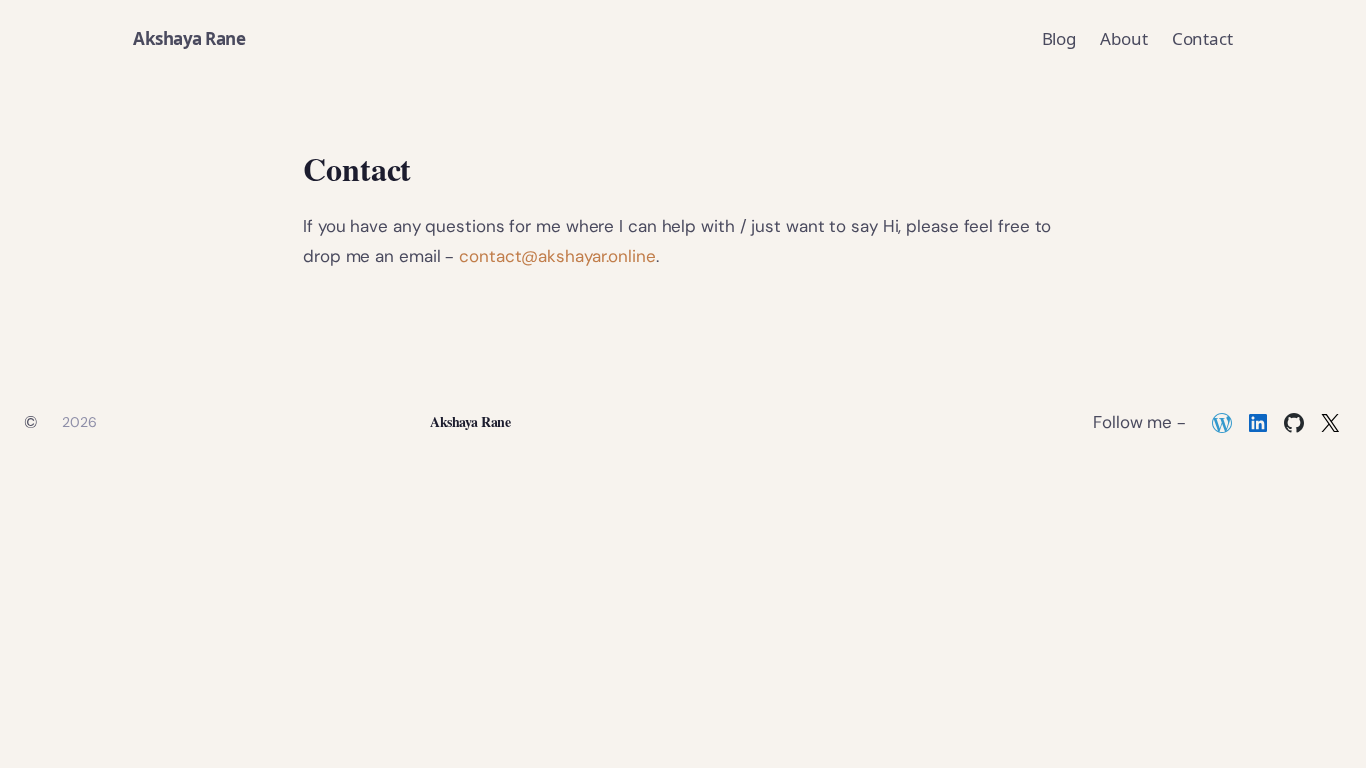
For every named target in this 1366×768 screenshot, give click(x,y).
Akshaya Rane (189, 38)
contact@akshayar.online (557, 256)
